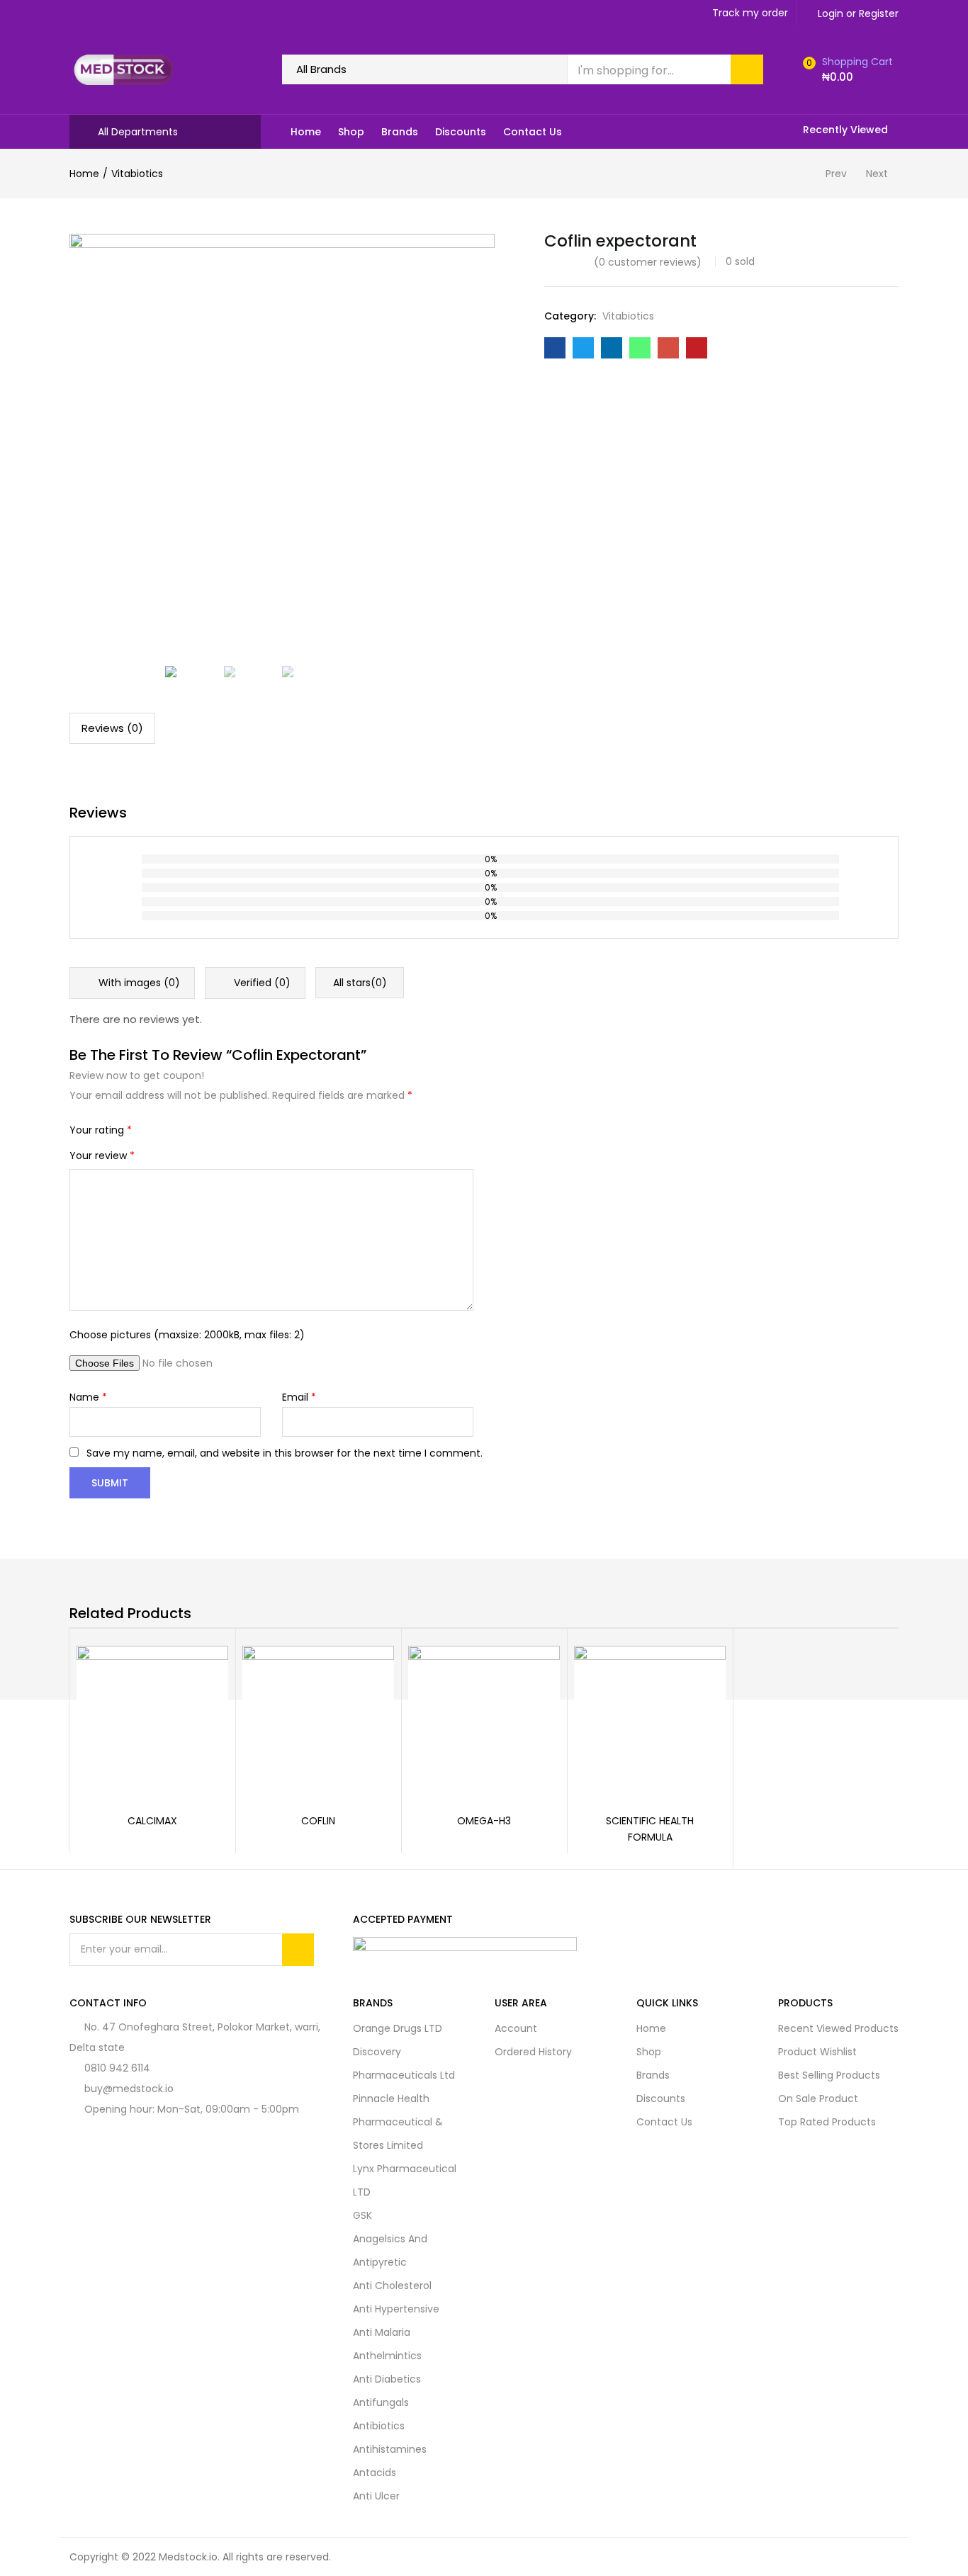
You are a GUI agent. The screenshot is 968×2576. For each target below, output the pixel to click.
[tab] (112, 728)
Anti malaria (382, 2332)
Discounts (461, 132)
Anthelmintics (387, 2356)
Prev (836, 174)
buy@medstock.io (129, 2089)
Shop (351, 132)
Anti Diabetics (387, 2379)
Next (877, 174)
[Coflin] (318, 1720)
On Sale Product (818, 2098)
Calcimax (152, 1821)
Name (88, 1397)
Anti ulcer (376, 2496)
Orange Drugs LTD (398, 2028)
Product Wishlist (817, 2052)
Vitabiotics (137, 174)
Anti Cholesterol (392, 2286)
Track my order (750, 13)
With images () (138, 983)
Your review (102, 1156)
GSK (362, 2215)
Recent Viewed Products (838, 2028)
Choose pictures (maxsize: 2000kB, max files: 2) (187, 1335)
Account (516, 2028)
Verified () (261, 983)
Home (306, 132)
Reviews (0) (112, 728)
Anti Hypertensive (396, 2309)
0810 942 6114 (117, 2068)
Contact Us (533, 132)
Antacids (375, 2473)
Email (299, 1397)
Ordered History (533, 2052)
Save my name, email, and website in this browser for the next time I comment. (285, 1453)
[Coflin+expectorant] (583, 348)
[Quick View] (201, 1673)
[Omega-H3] (484, 1720)
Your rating (101, 1130)
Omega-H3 (484, 1821)
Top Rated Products (827, 2122)
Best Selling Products (829, 2075)
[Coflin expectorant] (555, 348)
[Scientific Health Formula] (650, 1720)
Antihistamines (390, 2449)
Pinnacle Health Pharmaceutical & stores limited (398, 2122)
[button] (846, 69)
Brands (400, 132)
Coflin (318, 1821)
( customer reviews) (648, 262)
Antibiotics (379, 2426)
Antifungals (381, 2402)
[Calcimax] (152, 1720)
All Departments (138, 132)
